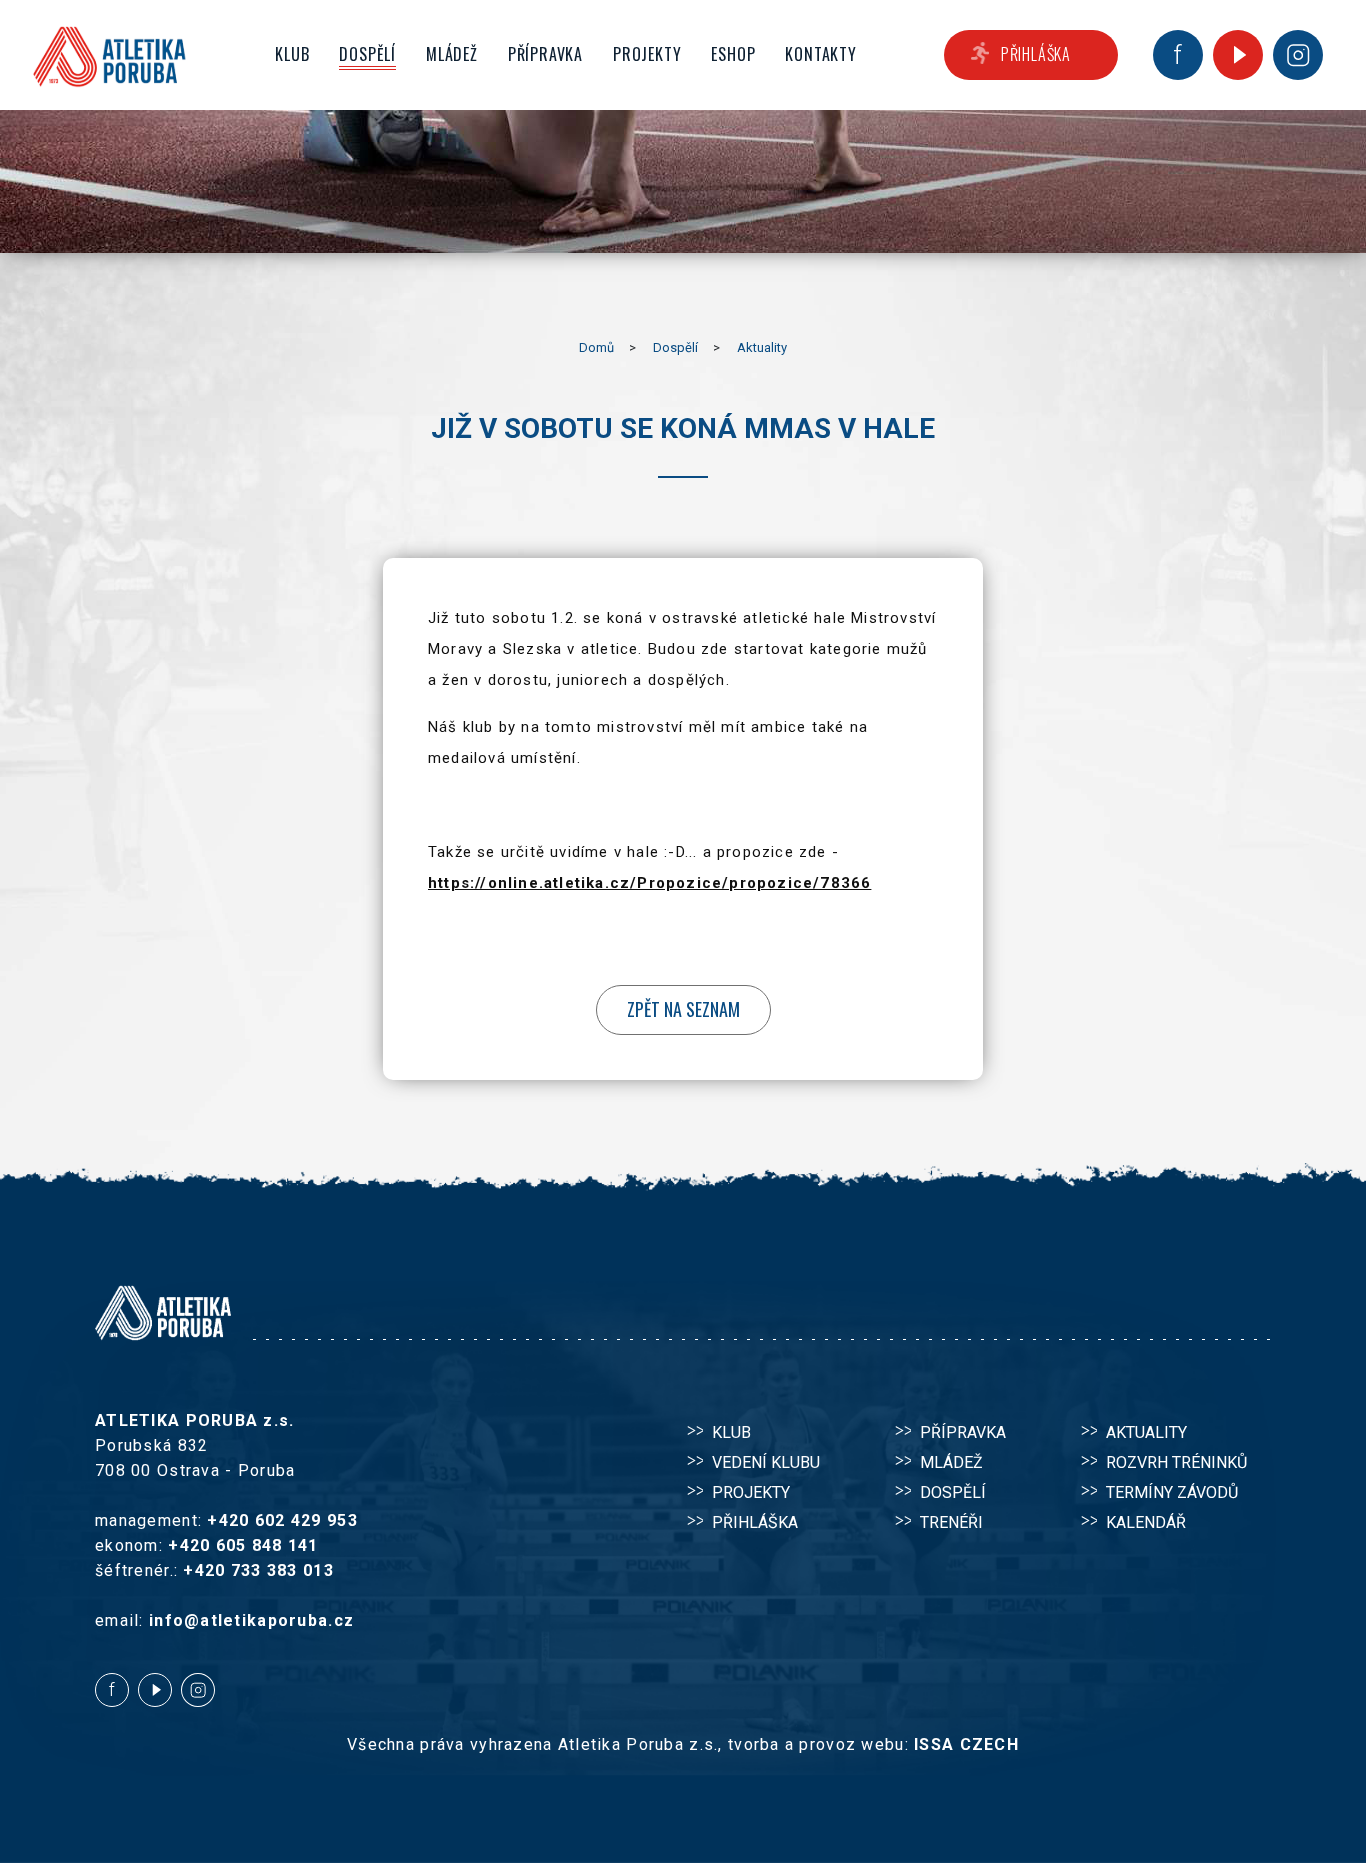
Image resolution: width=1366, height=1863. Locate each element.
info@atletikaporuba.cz (251, 1620)
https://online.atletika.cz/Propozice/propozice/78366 (649, 883)
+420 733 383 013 (258, 1570)
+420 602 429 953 (282, 1520)
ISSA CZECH (966, 1744)
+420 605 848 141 (243, 1545)
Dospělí (675, 347)
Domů (596, 347)
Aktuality (762, 347)
